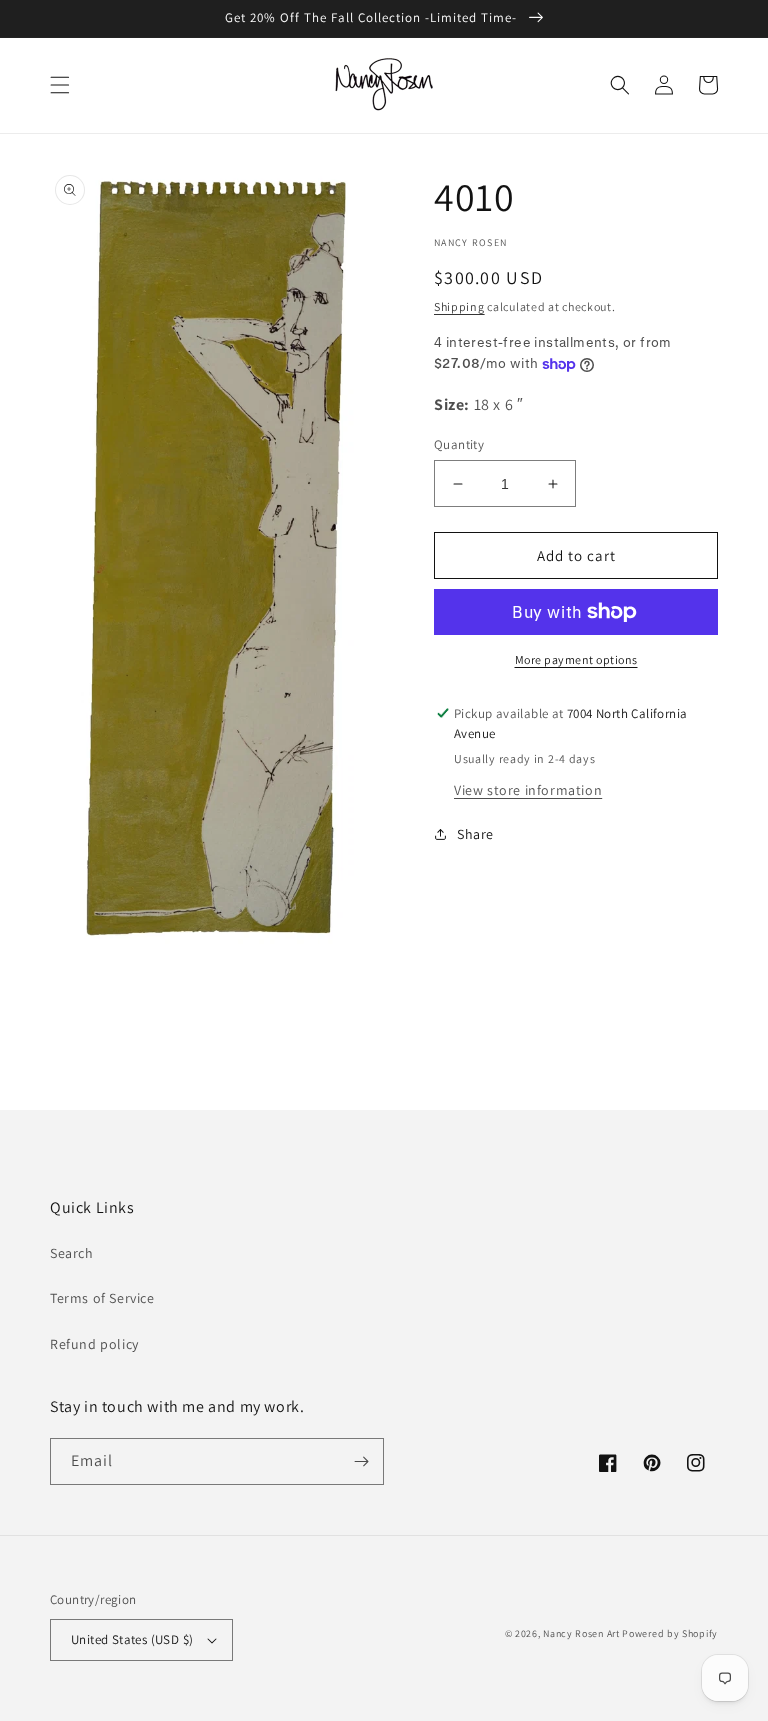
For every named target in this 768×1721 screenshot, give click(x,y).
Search (72, 1253)
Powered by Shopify (670, 1633)
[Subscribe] (361, 1461)
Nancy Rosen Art (581, 1633)
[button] (60, 85)
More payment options (576, 659)
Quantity (459, 444)
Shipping (459, 306)
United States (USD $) (132, 1639)
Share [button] (475, 834)
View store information (528, 790)
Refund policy (94, 1344)
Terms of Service (102, 1298)
